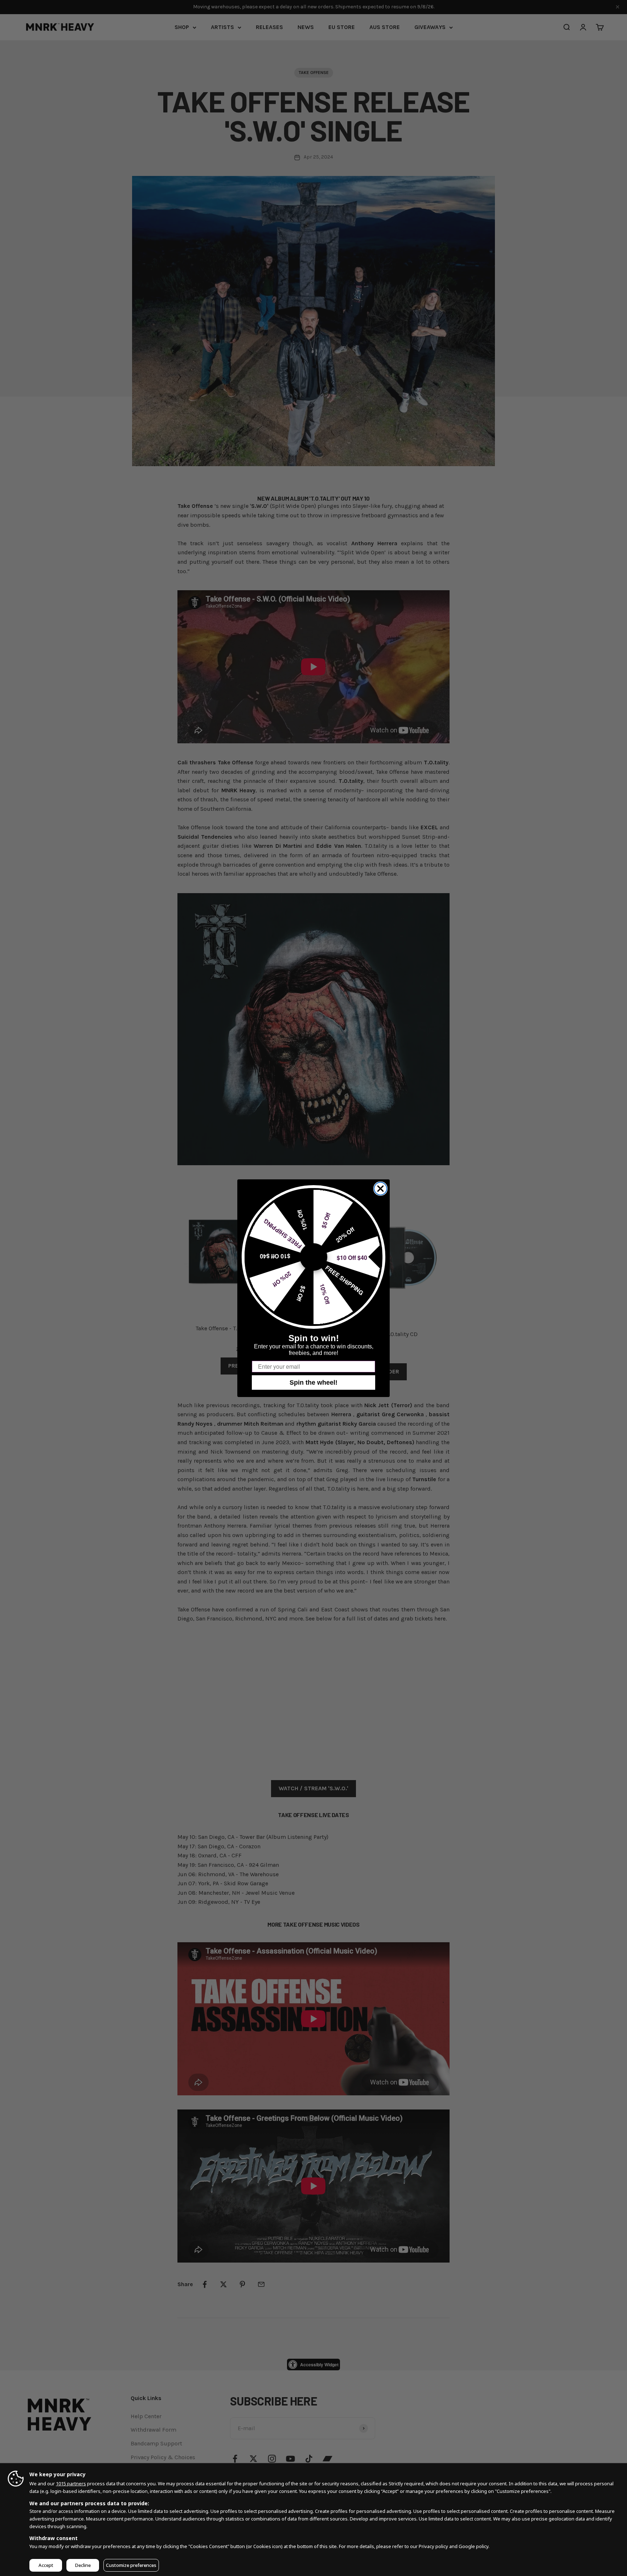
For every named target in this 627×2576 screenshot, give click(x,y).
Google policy (474, 2546)
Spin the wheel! (313, 1383)
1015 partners (71, 2483)
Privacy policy (433, 2546)
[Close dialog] (380, 1189)
